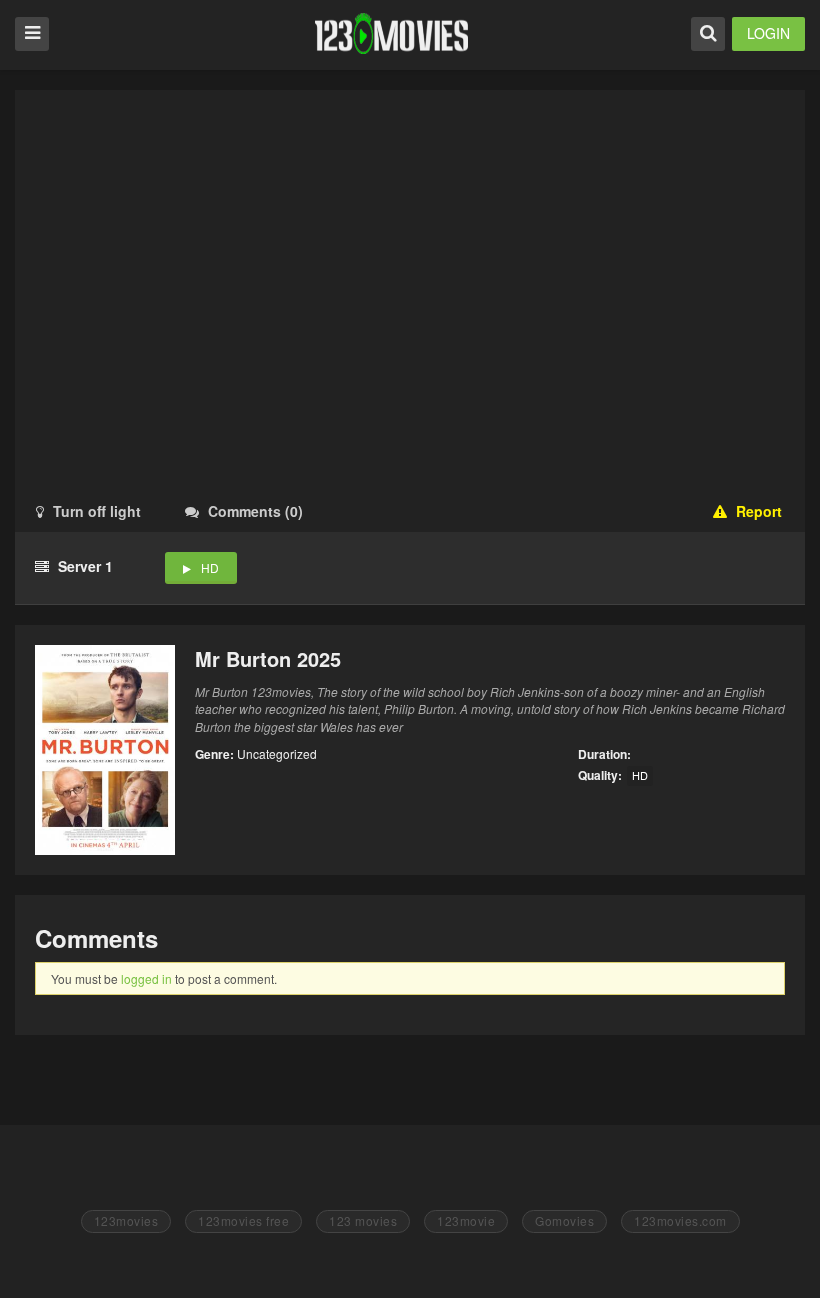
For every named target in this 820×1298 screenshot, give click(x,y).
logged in (146, 978)
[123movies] (391, 33)
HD (210, 567)
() (255, 511)
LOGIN (768, 33)
